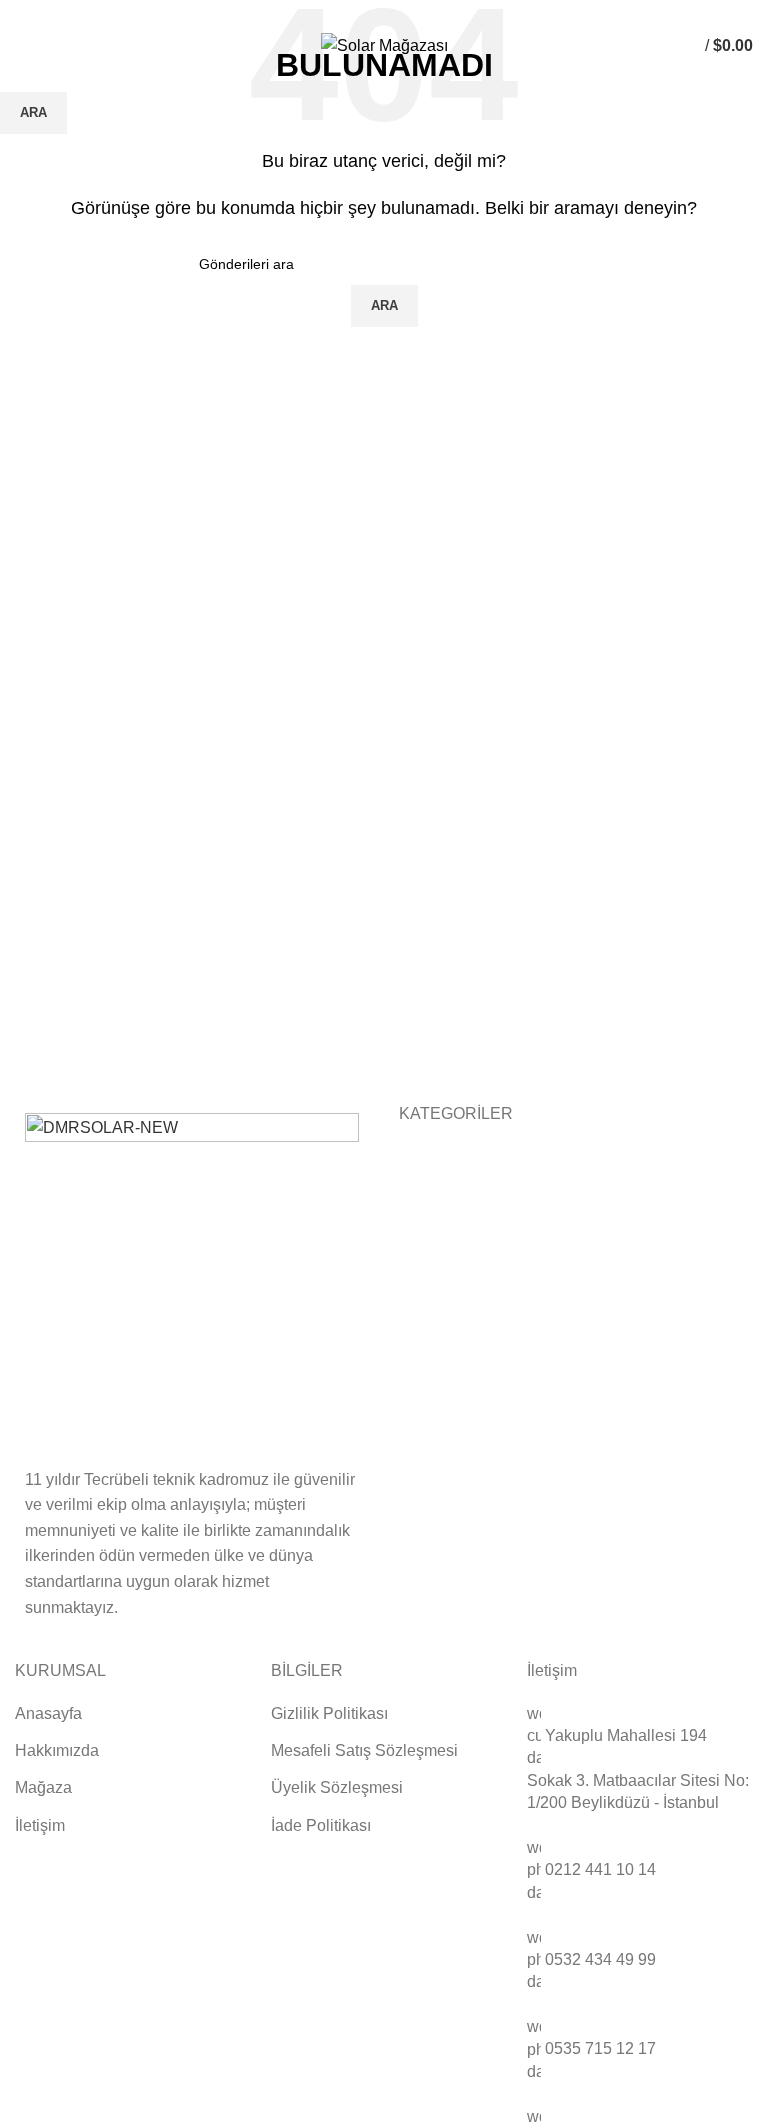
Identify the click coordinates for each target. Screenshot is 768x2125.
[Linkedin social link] (395, 13)
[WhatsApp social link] (418, 13)
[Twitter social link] (372, 13)
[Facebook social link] (349, 13)
